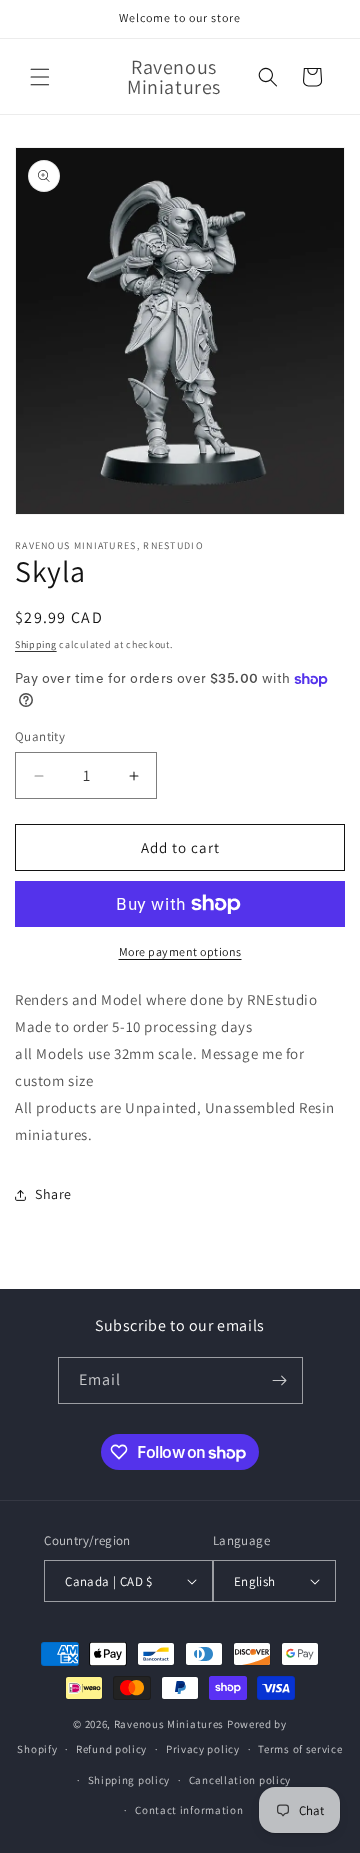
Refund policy (111, 1749)
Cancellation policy (240, 1780)
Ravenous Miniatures (169, 1724)
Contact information (189, 1810)
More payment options (180, 951)
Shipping (36, 644)
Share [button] (53, 1194)
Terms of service (300, 1749)
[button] (40, 77)
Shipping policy (129, 1780)
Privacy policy (203, 1749)
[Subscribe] (280, 1380)
